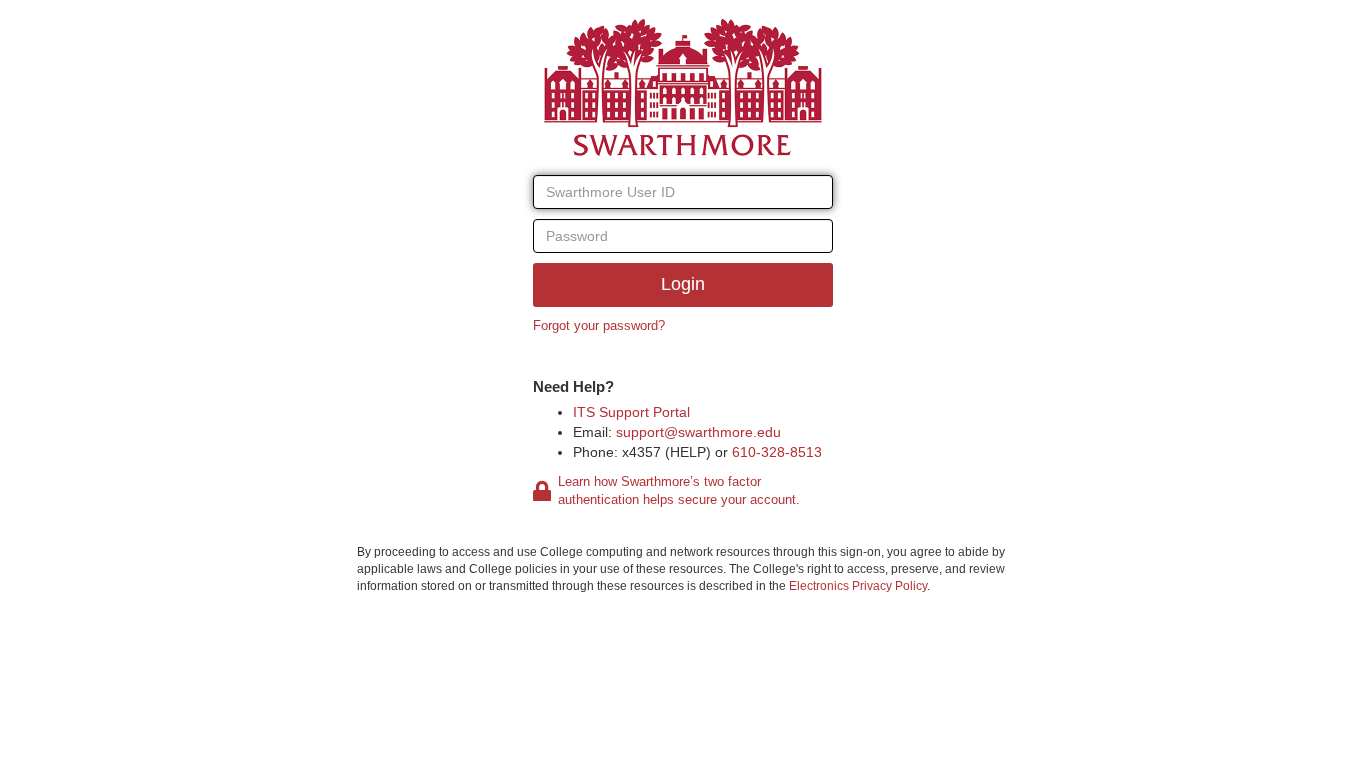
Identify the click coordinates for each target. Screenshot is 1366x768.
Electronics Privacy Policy (858, 586)
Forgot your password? (599, 325)
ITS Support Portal (631, 412)
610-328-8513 (777, 452)
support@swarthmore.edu (698, 432)
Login (683, 284)
